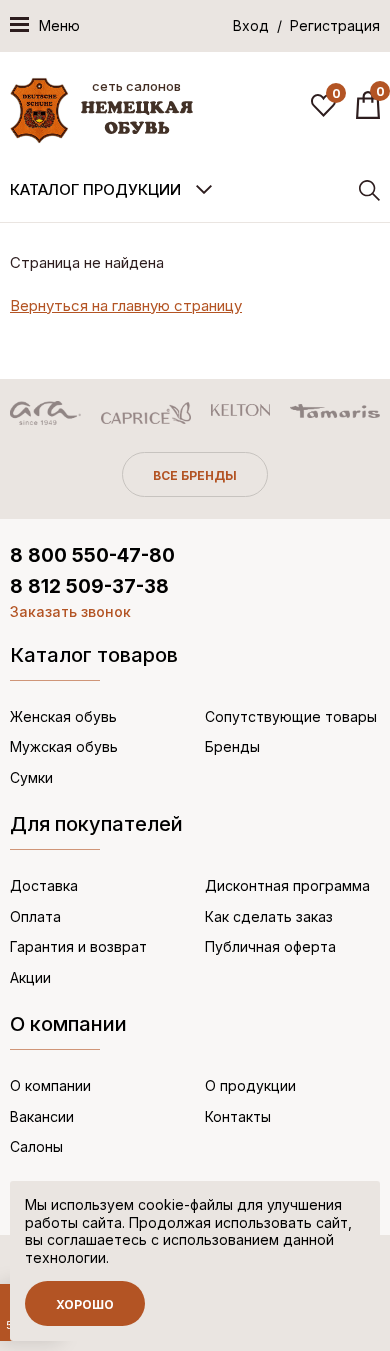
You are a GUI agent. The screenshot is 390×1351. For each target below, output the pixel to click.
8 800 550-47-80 (92, 555)
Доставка (44, 885)
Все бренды (195, 475)
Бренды (232, 746)
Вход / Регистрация (306, 25)
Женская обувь (63, 716)
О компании (50, 1085)
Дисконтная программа (287, 885)
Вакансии (42, 1116)
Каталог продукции (95, 189)
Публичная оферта (270, 946)
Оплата (35, 916)
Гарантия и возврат (78, 946)
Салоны (36, 1146)
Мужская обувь (64, 746)
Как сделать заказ (269, 916)
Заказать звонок (70, 611)
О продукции (250, 1085)
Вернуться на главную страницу (126, 305)
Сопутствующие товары (291, 716)
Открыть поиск (369, 190)
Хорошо (85, 1304)
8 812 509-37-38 (89, 586)
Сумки (31, 777)
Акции (30, 977)
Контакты (238, 1116)
